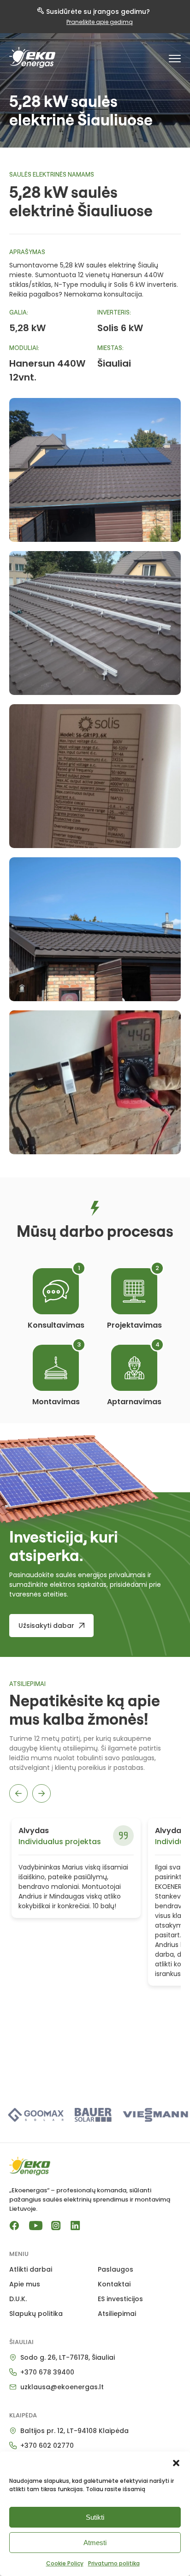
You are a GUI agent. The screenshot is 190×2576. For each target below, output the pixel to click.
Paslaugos (116, 2269)
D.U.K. (18, 2299)
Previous (18, 1793)
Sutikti (95, 2517)
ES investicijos (120, 2299)
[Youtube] (35, 2226)
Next (42, 1793)
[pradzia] (32, 57)
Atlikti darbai (31, 2269)
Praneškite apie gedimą (100, 22)
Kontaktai (114, 2284)
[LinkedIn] (75, 2226)
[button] (176, 2463)
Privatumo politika (114, 2563)
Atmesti (95, 2543)
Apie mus (25, 2284)
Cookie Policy (65, 2563)
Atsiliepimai (117, 2314)
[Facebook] (14, 2226)
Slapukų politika (36, 2314)
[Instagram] (56, 2226)
